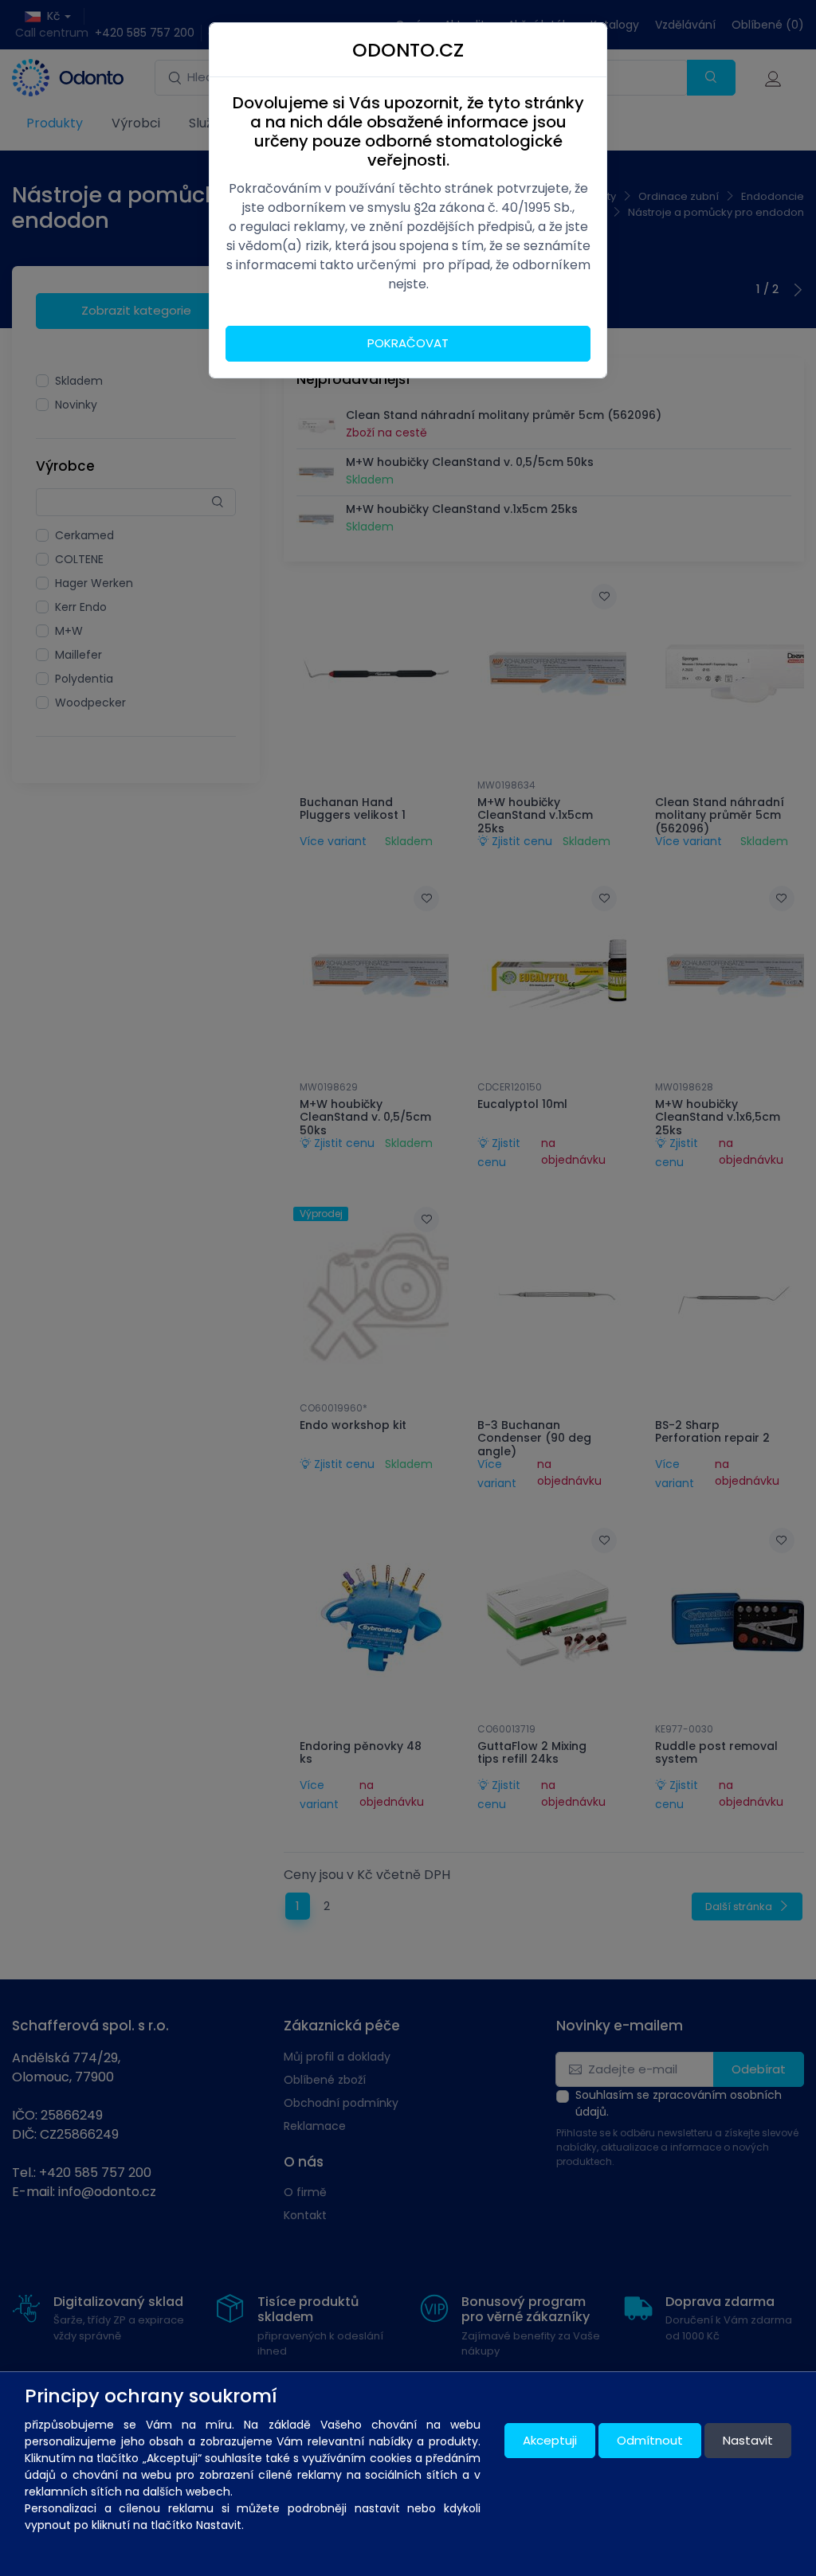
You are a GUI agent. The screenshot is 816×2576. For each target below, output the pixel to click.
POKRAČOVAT (408, 343)
